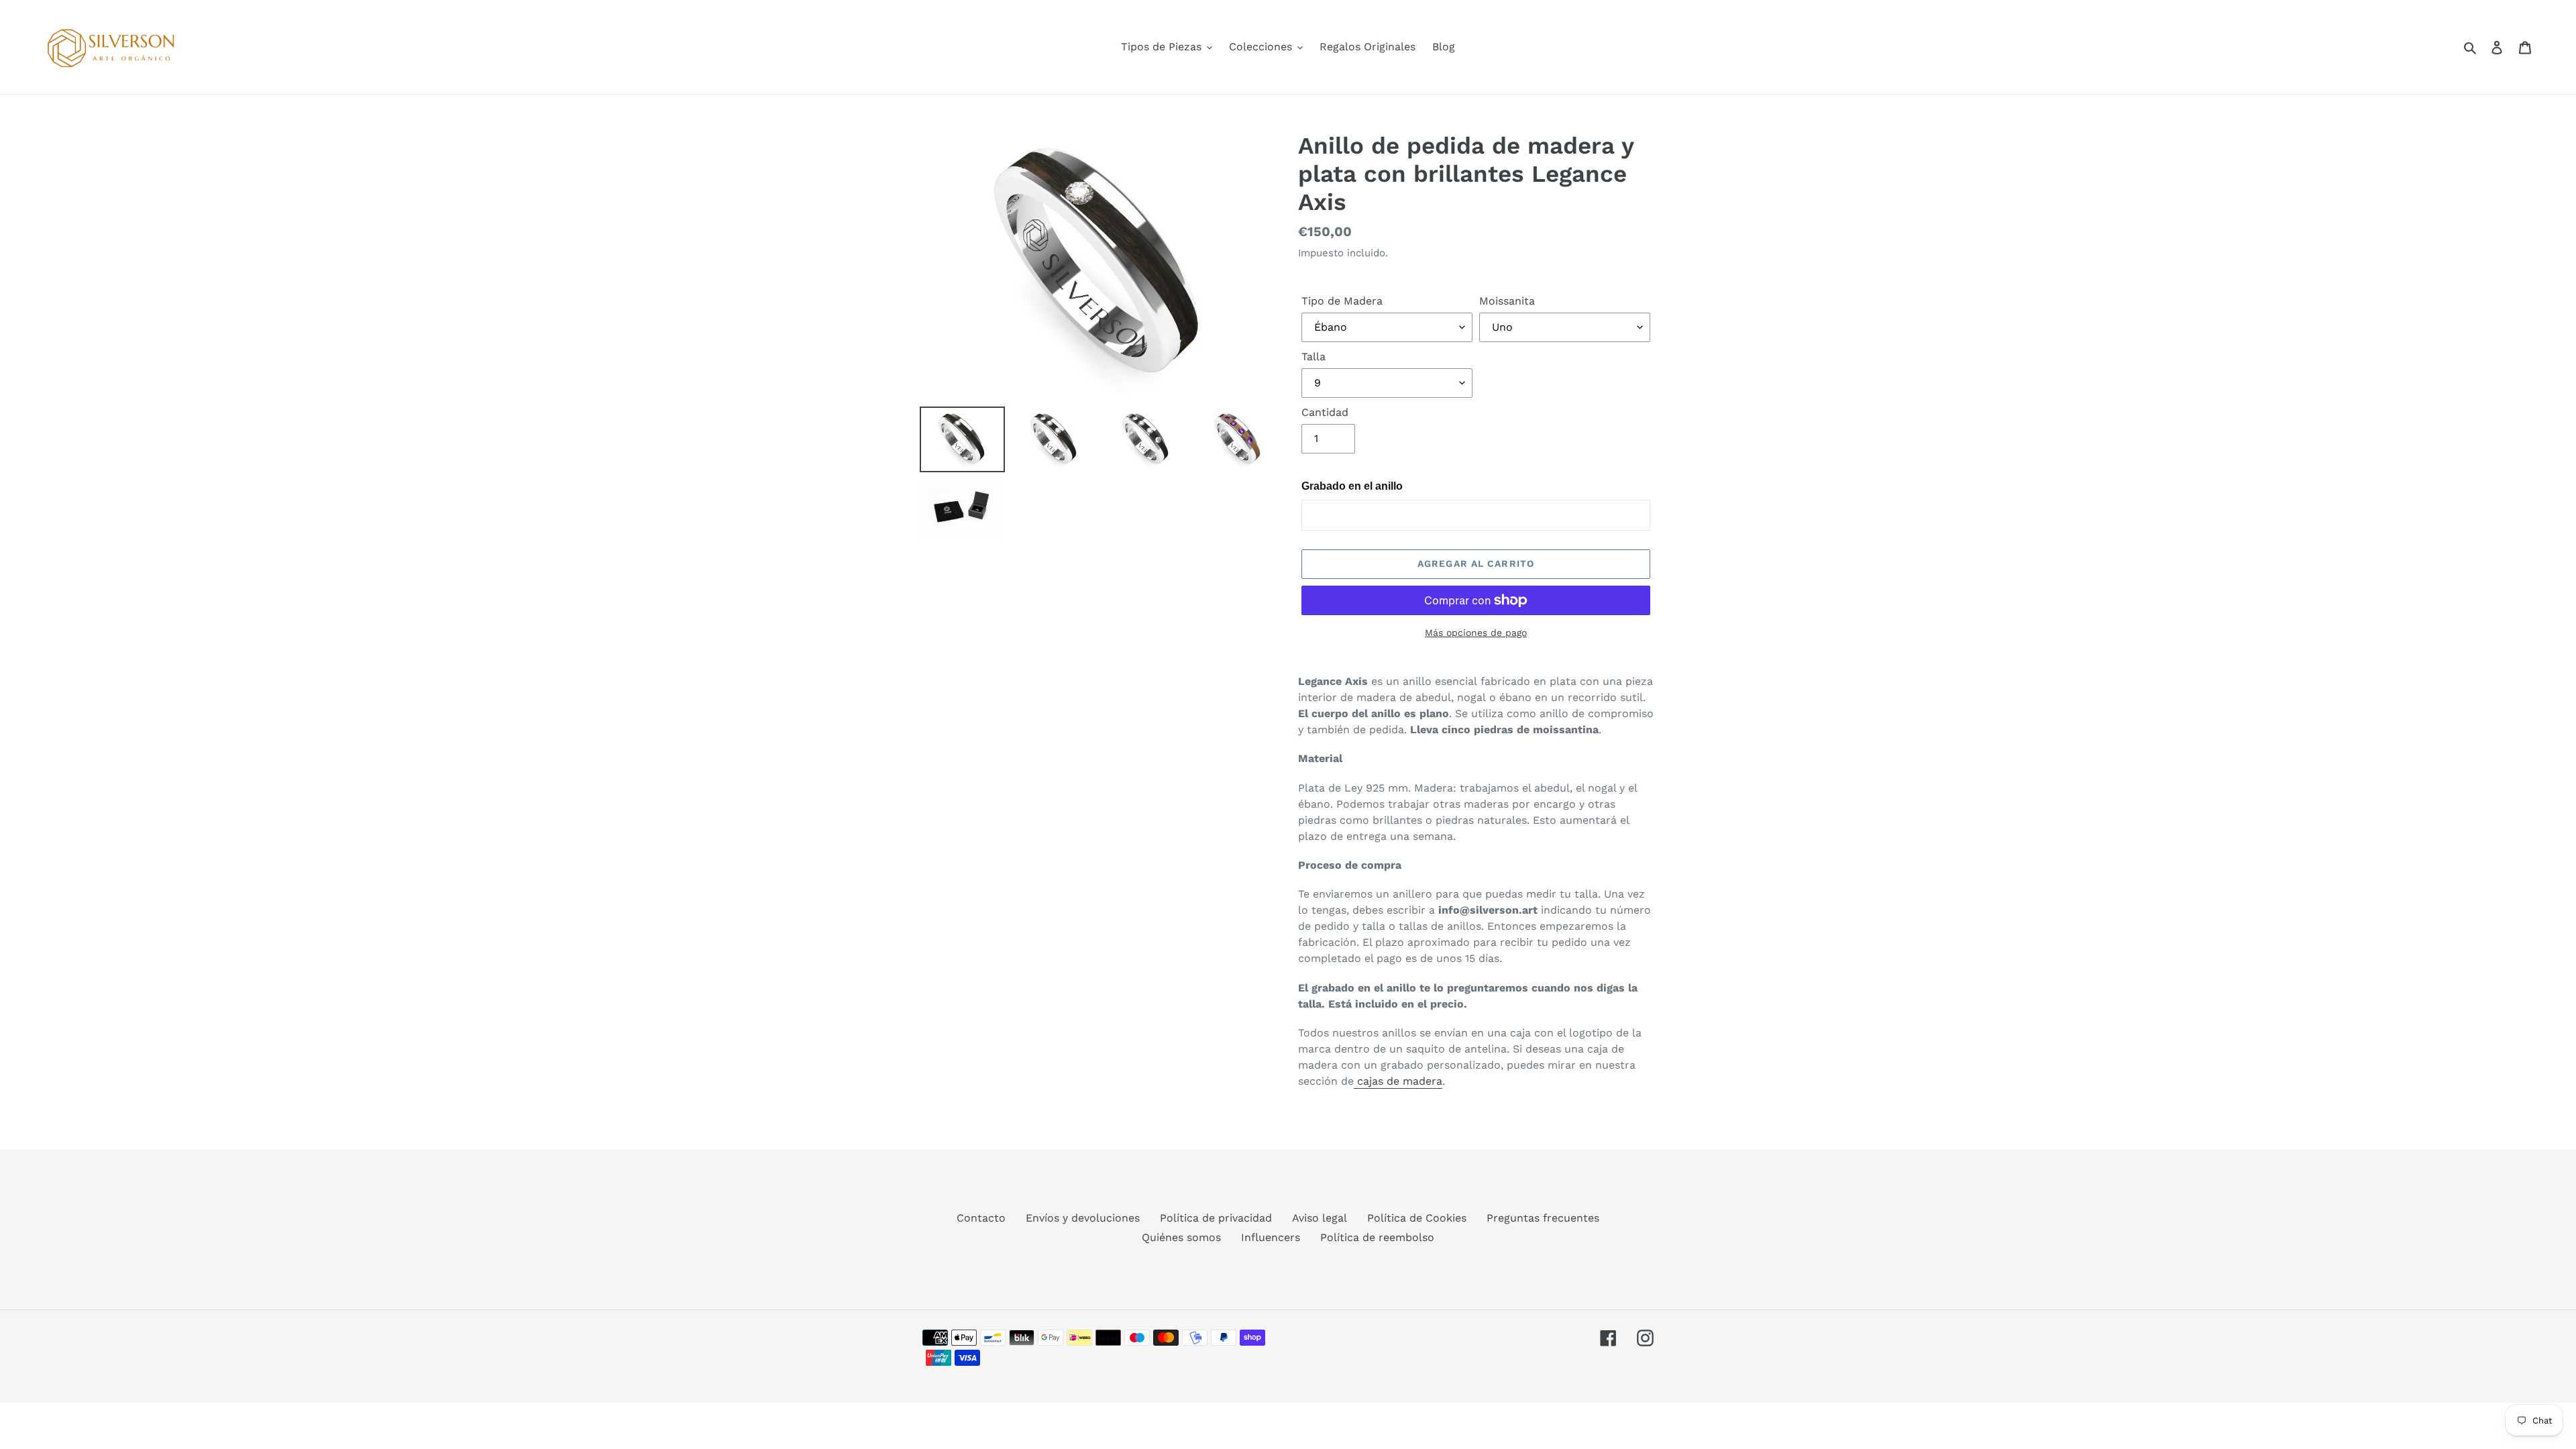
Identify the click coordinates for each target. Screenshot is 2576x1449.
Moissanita (1507, 301)
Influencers (1271, 1237)
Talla (1313, 357)
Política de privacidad (1216, 1218)
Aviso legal (1320, 1218)
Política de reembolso (1377, 1237)
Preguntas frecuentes (1543, 1218)
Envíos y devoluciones (1083, 1218)
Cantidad (1325, 412)
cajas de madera (1398, 1081)
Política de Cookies (1417, 1218)
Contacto (981, 1218)
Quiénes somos (1181, 1237)
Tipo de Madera (1342, 301)
